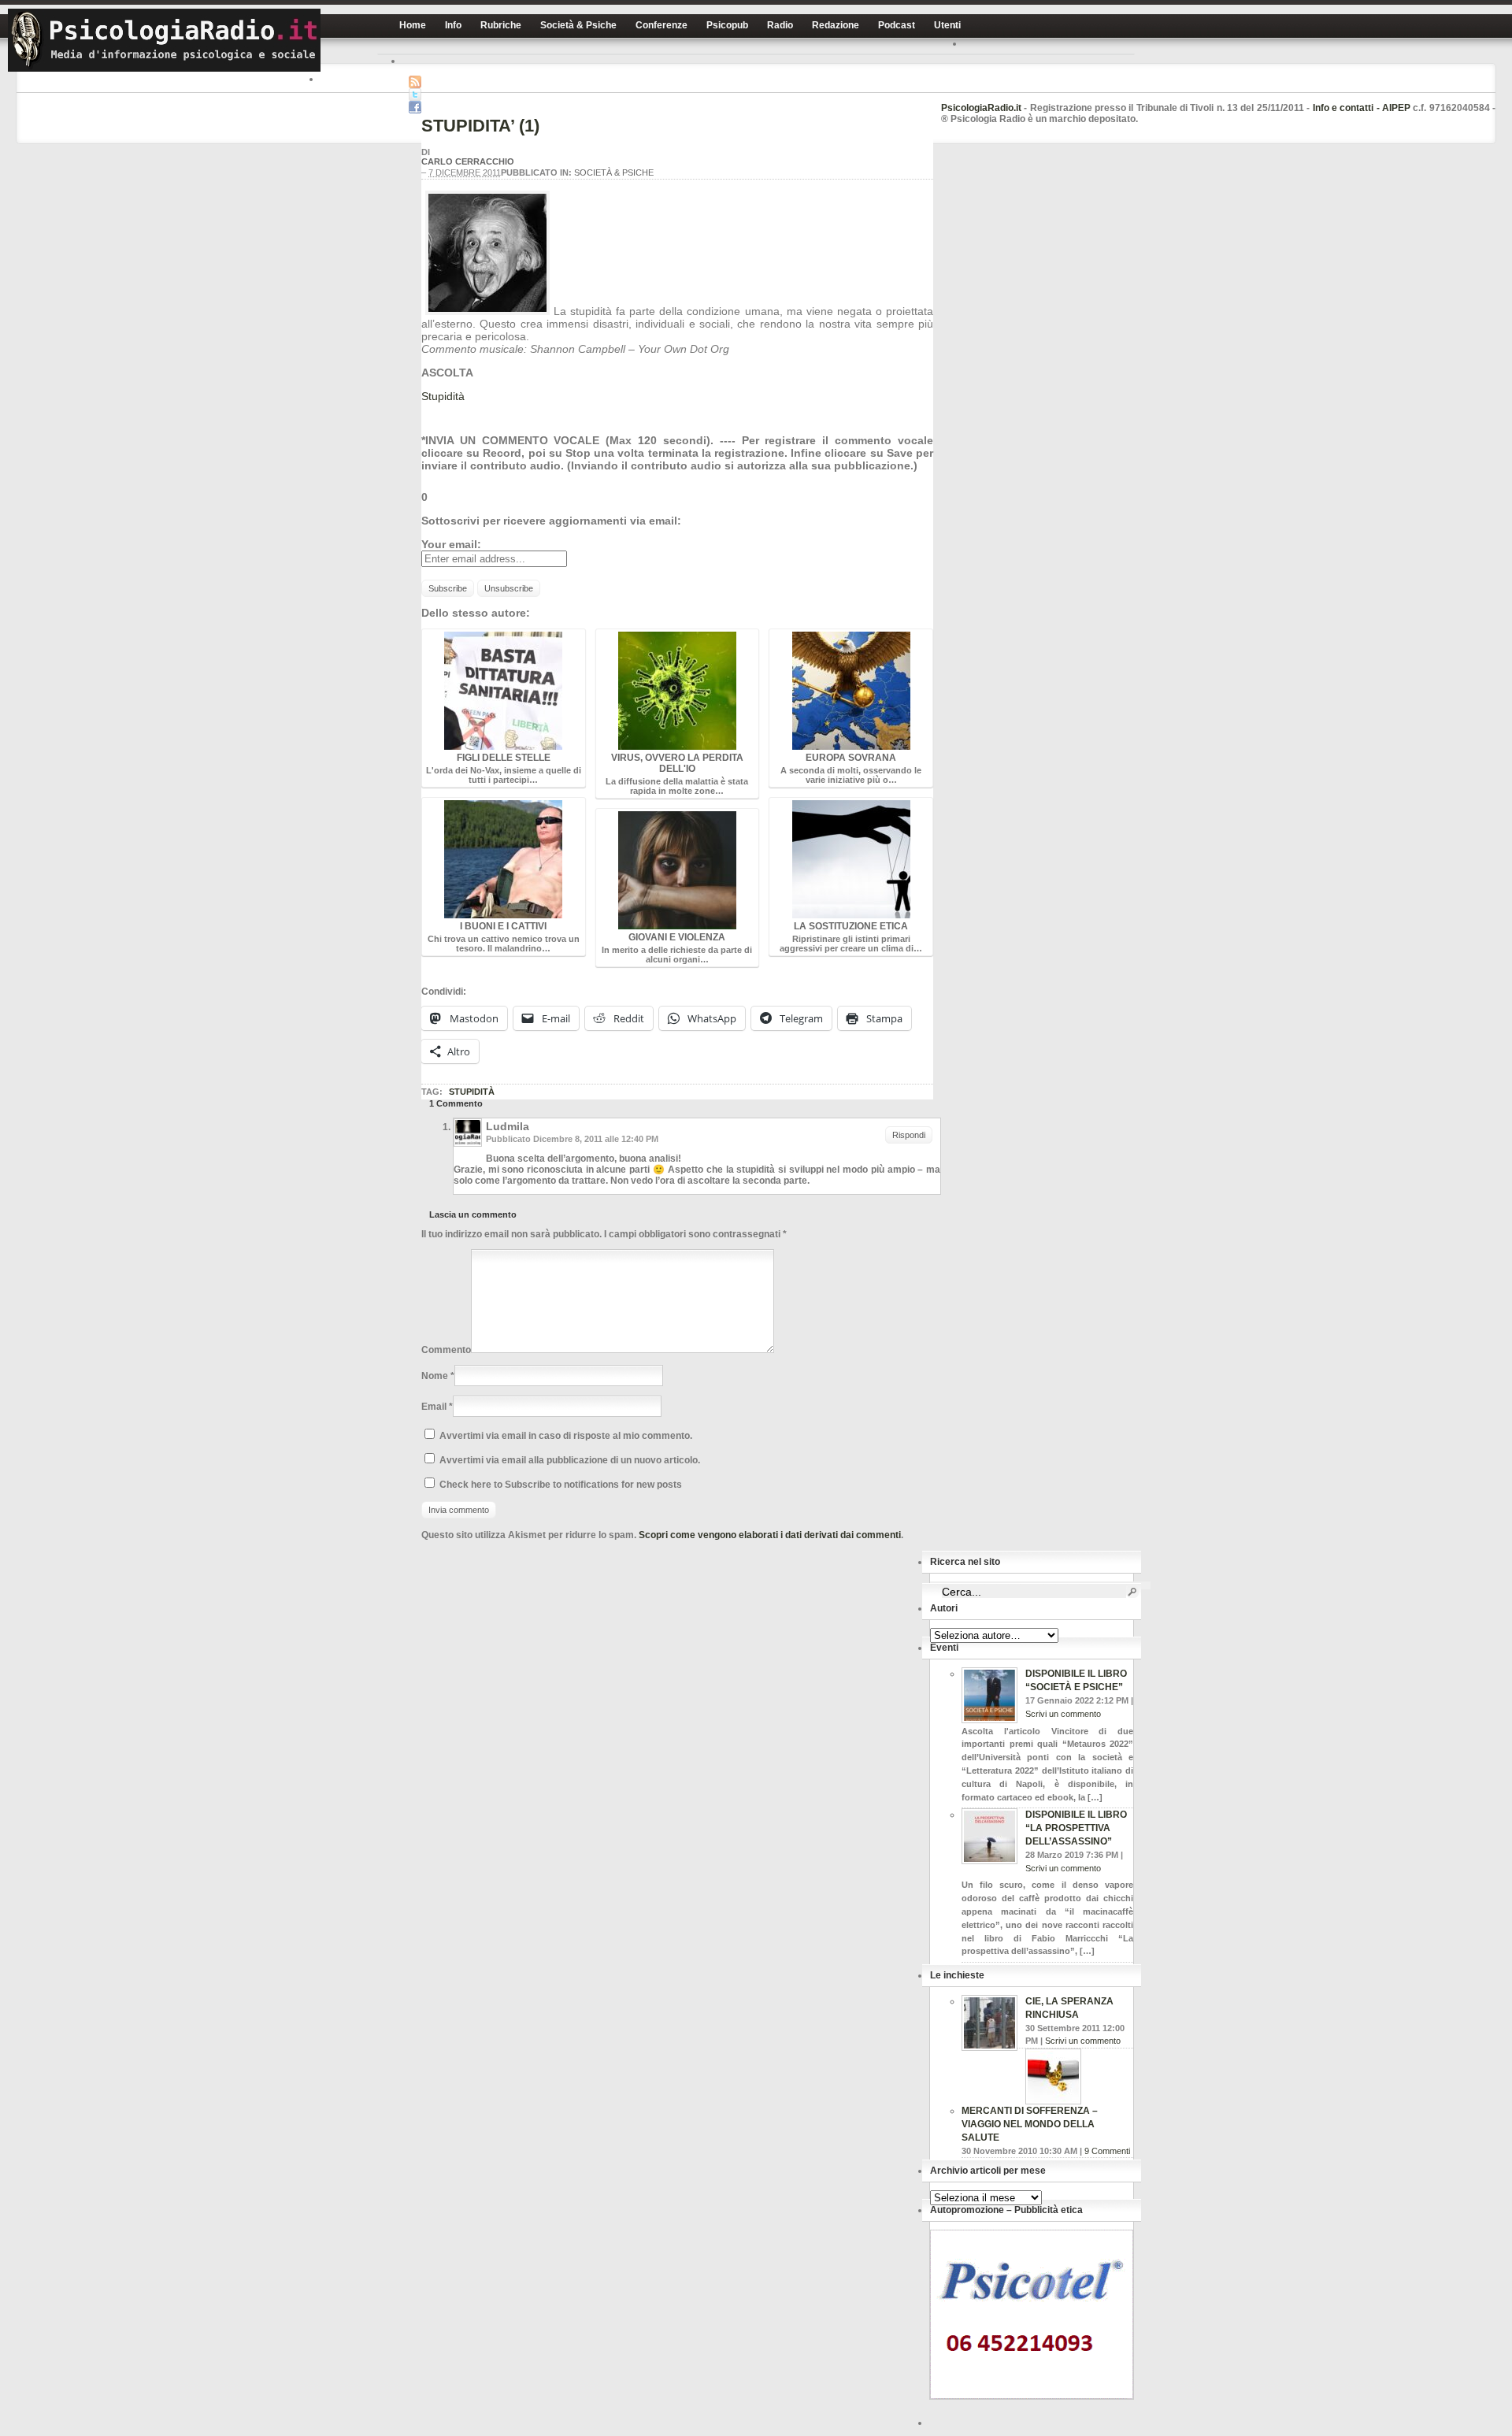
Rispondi (909, 1135)
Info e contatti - (1347, 108)
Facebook (415, 107)
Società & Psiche (578, 25)
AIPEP (1396, 108)
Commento (446, 1350)
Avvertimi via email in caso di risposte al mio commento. (566, 1436)
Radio (780, 25)
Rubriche (501, 25)
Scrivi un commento (1063, 1714)
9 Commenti (1107, 2151)
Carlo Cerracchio (468, 161)
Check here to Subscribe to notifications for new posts (560, 1485)
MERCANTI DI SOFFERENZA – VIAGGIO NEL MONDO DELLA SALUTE (1030, 2124)
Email (434, 1407)
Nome (435, 1376)
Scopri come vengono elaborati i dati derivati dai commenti (770, 1535)
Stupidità (443, 396)
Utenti (947, 25)
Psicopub (727, 25)
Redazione (836, 25)
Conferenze (661, 25)
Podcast (897, 25)
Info (453, 25)
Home (413, 25)
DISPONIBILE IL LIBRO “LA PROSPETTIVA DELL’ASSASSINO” (1076, 1828)
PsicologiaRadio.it (164, 40)
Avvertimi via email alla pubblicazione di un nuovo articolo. (570, 1460)
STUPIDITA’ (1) (480, 126)
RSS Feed (415, 82)
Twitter (415, 95)
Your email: (451, 544)
